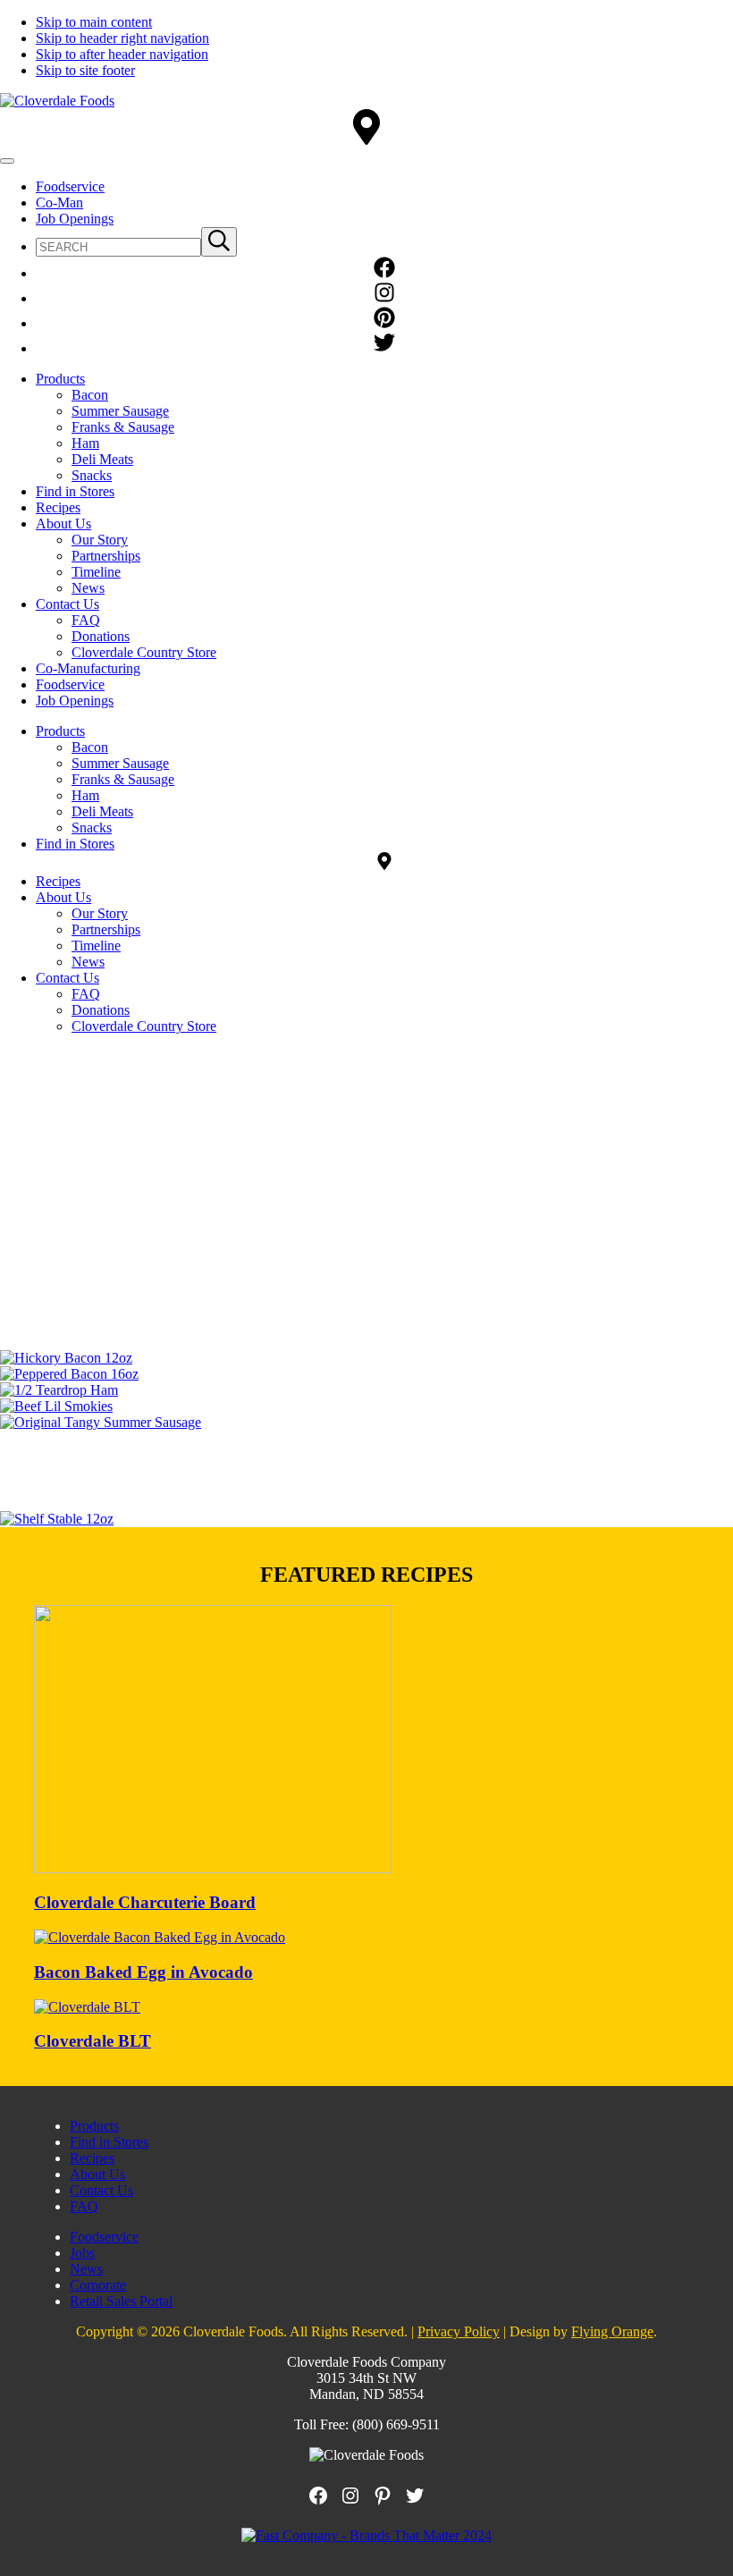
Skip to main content (94, 22)
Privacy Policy (459, 2331)
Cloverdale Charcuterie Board (145, 1902)
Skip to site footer (85, 70)
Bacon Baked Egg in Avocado (143, 1972)
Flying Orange (612, 2331)
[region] (366, 1167)
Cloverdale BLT (93, 2041)
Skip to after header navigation (122, 54)
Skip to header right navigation (122, 38)
